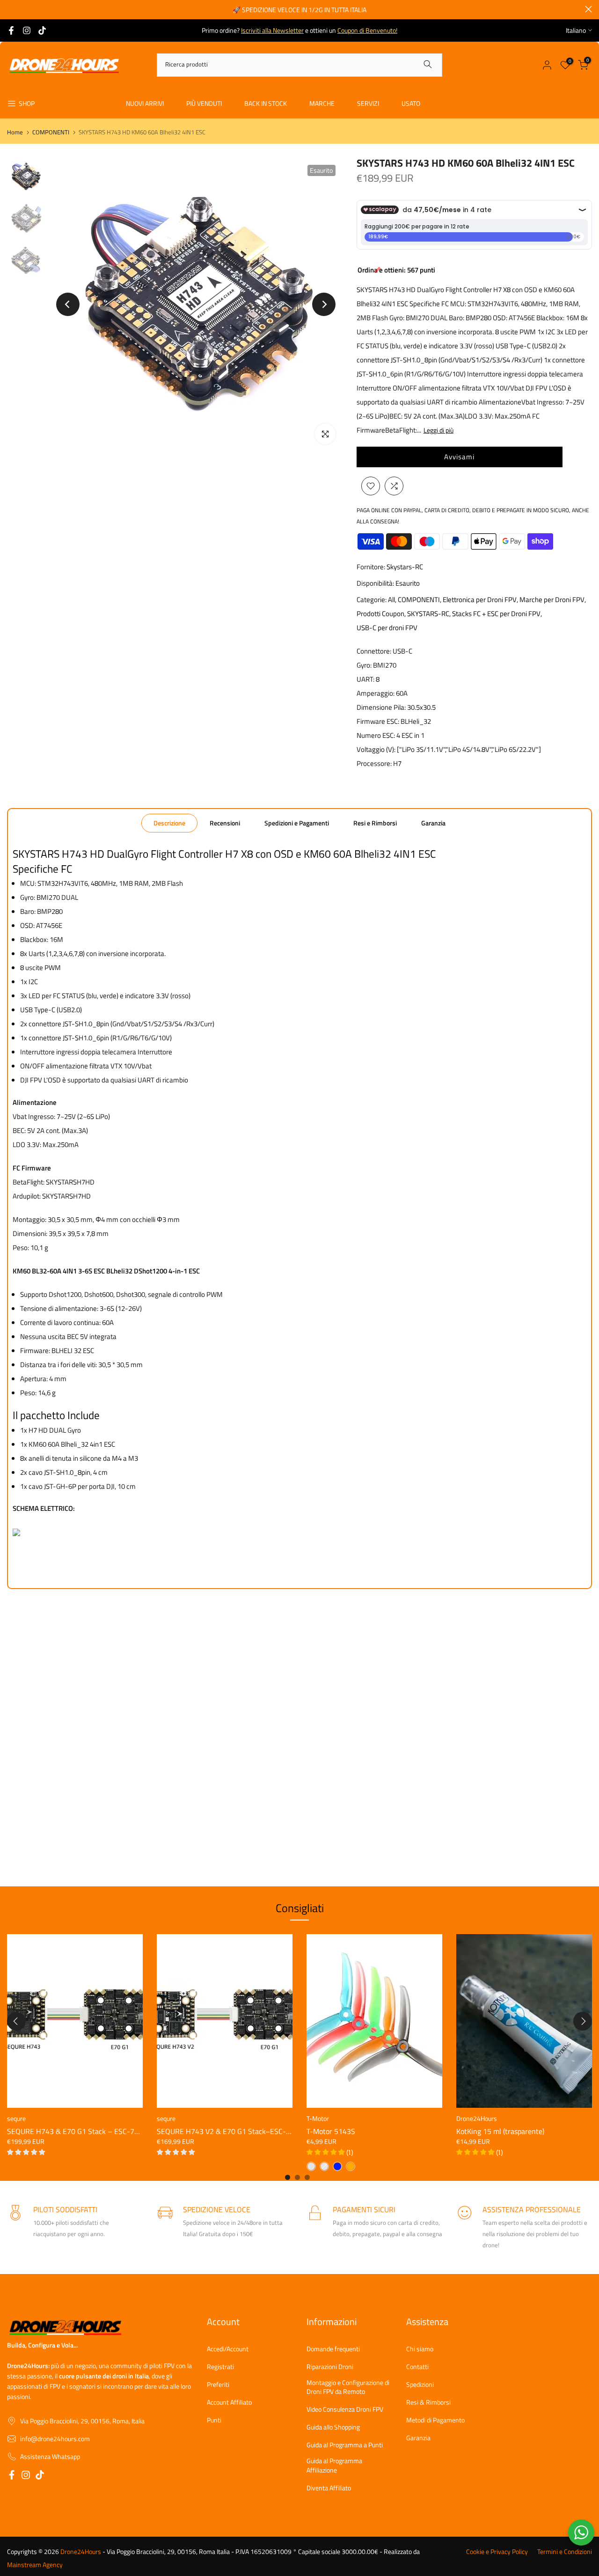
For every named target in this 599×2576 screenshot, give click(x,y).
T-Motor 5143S (331, 2131)
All (391, 600)
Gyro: (364, 665)
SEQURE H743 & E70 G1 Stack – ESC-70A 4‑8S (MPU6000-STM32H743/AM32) (135, 2131)
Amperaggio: (376, 693)
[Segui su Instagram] (27, 30)
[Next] (324, 304)
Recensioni (225, 823)
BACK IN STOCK (266, 103)
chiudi (11, 9)
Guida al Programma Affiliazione (334, 2465)
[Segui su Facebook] (11, 30)
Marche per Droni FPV (552, 600)
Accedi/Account (228, 2349)
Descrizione (169, 823)
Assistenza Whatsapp (50, 2457)
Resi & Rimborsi (428, 2402)
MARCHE (322, 103)
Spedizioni (420, 2385)
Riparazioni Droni (330, 2367)
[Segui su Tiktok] (42, 30)
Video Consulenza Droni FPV (345, 2409)
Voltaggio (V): (376, 749)
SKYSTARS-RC (428, 614)
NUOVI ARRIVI (145, 103)
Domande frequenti (333, 2349)
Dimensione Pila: (381, 707)
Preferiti (218, 2385)
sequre (16, 2118)
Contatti (417, 2367)
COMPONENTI (51, 132)
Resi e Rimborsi (375, 823)
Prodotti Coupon (380, 614)
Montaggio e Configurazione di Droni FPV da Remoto (348, 2387)
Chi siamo (420, 2349)
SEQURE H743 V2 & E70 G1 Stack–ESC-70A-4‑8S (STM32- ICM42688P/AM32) (283, 2131)
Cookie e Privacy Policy (497, 2552)
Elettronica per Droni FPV (480, 600)
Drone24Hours (477, 2118)
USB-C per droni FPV (387, 628)
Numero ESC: (376, 735)
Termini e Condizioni (565, 2552)
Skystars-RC (405, 567)
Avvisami (459, 457)
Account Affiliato (229, 2402)
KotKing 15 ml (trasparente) (500, 2131)
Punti (214, 2420)
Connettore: (374, 651)
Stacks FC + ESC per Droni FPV (496, 614)
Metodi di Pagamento (435, 2420)
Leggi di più (438, 430)
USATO (411, 103)
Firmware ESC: (378, 721)
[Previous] (68, 304)
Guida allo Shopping (333, 2427)
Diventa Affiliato (329, 2488)
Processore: (374, 763)
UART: (365, 679)
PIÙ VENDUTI (204, 103)
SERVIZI (368, 103)
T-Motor (318, 2118)
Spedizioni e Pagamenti (297, 823)
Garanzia (433, 823)
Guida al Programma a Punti (345, 2445)
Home (15, 132)
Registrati (220, 2367)
